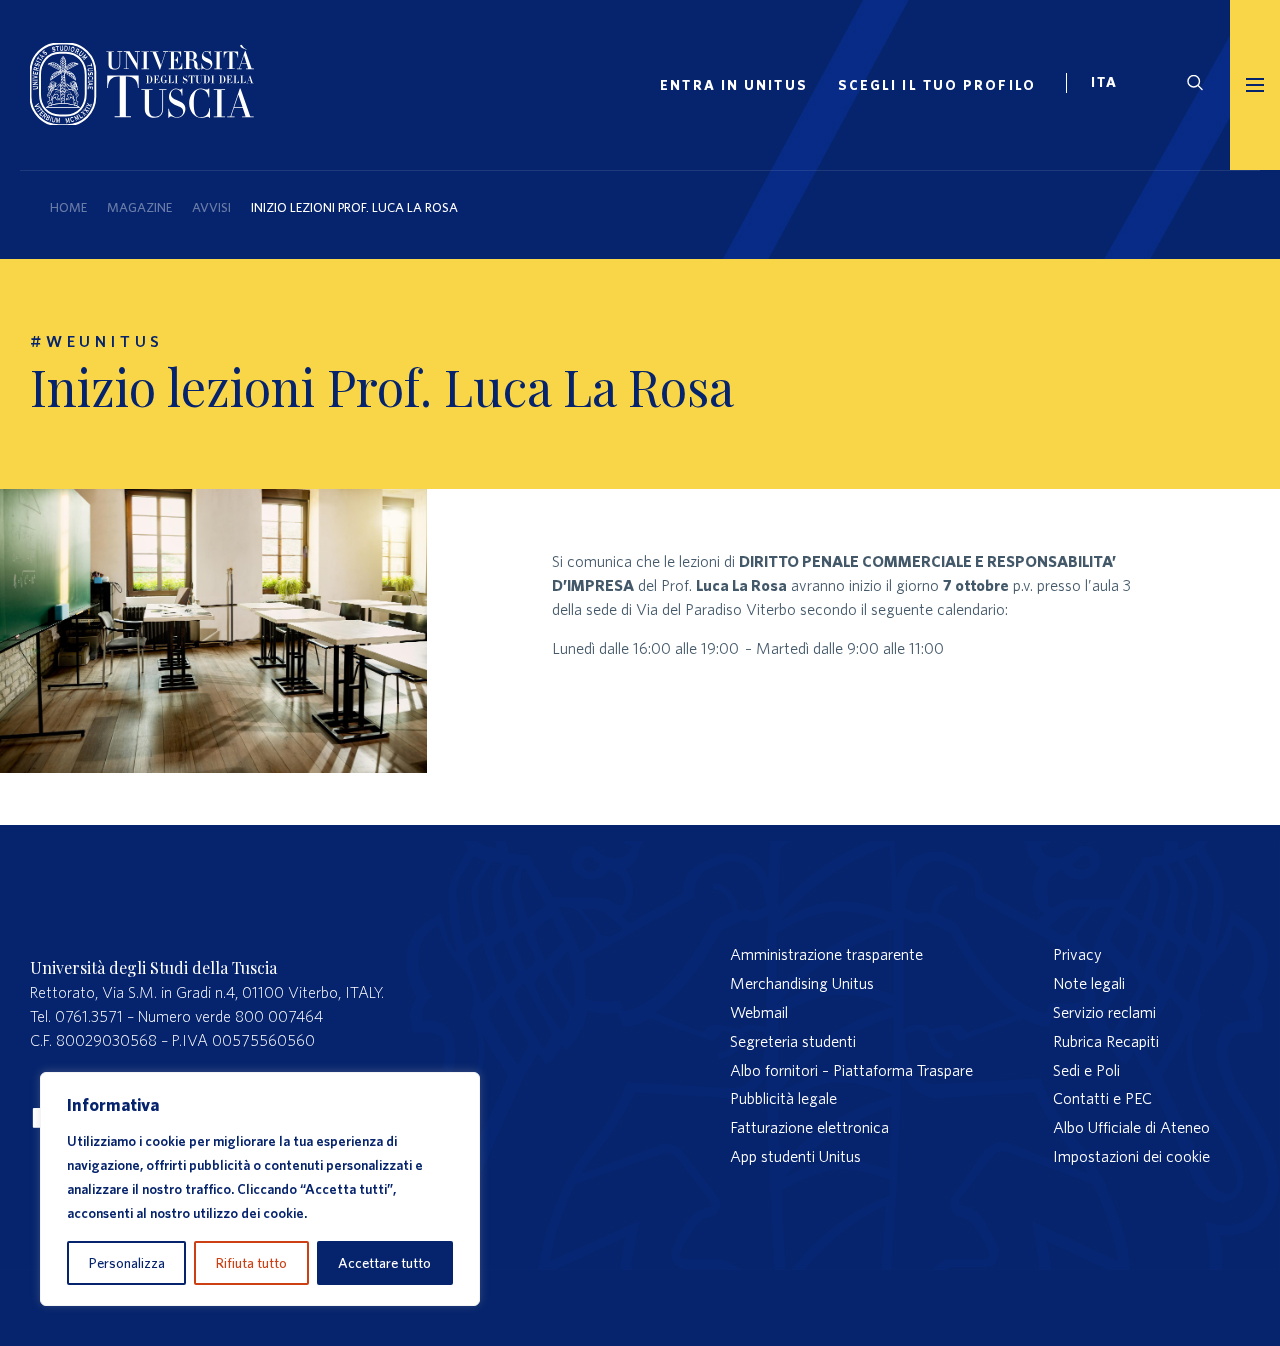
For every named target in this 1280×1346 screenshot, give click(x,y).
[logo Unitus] (142, 119)
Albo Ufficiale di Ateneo (1131, 1127)
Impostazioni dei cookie (1131, 1156)
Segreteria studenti (793, 1041)
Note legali (1089, 983)
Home (68, 207)
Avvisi (211, 207)
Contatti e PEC (1102, 1098)
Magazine (139, 207)
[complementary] (260, 1189)
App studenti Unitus (795, 1156)
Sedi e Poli (1086, 1070)
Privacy (1077, 954)
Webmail (759, 1012)
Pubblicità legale (783, 1098)
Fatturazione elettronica (809, 1127)
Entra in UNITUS (734, 85)
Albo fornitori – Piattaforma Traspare (851, 1070)
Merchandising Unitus (802, 983)
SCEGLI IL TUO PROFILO (937, 85)
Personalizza (127, 1263)
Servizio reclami (1104, 1012)
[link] (1113, 85)
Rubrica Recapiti (1106, 1041)
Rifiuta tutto (251, 1263)
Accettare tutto (384, 1263)
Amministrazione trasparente (826, 954)
